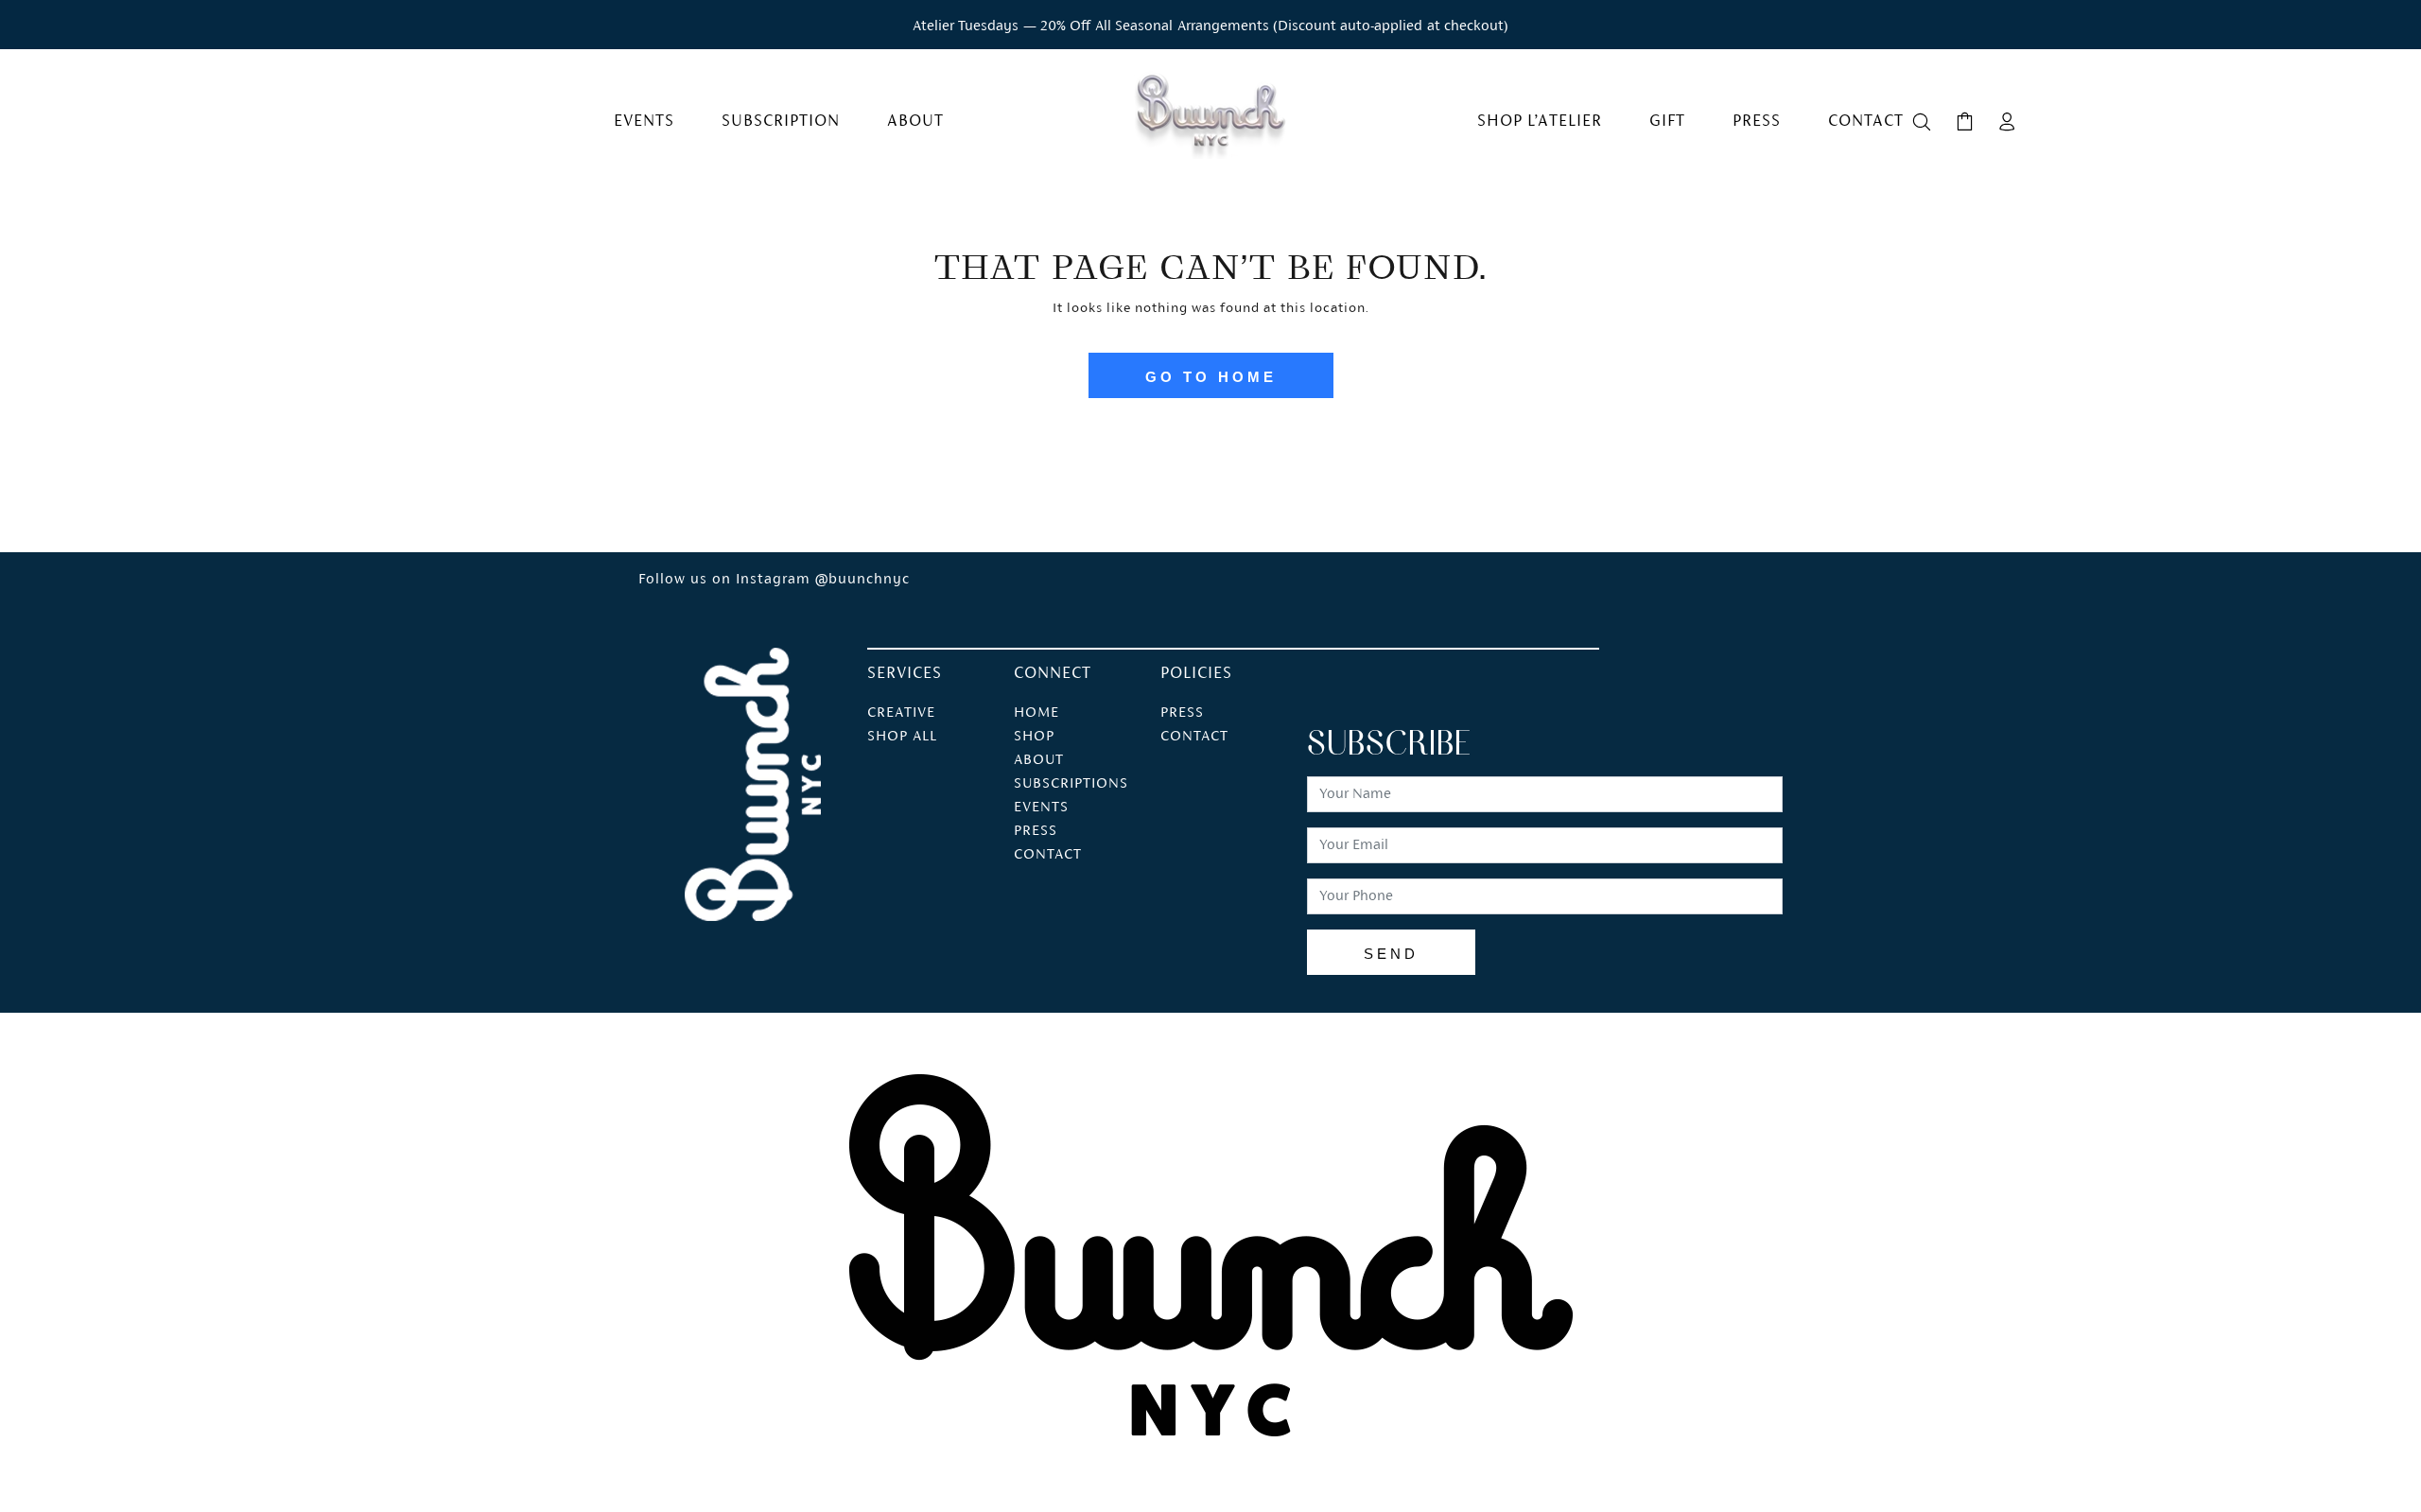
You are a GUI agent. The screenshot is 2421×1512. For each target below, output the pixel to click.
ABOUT (1039, 760)
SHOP (1034, 737)
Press (1182, 713)
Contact (1194, 737)
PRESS (1036, 831)
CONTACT (1048, 855)
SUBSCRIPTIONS (1071, 784)
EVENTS (1041, 808)
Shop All (902, 737)
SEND (1391, 954)
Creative (901, 713)
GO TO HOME (1211, 377)
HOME (1036, 713)
